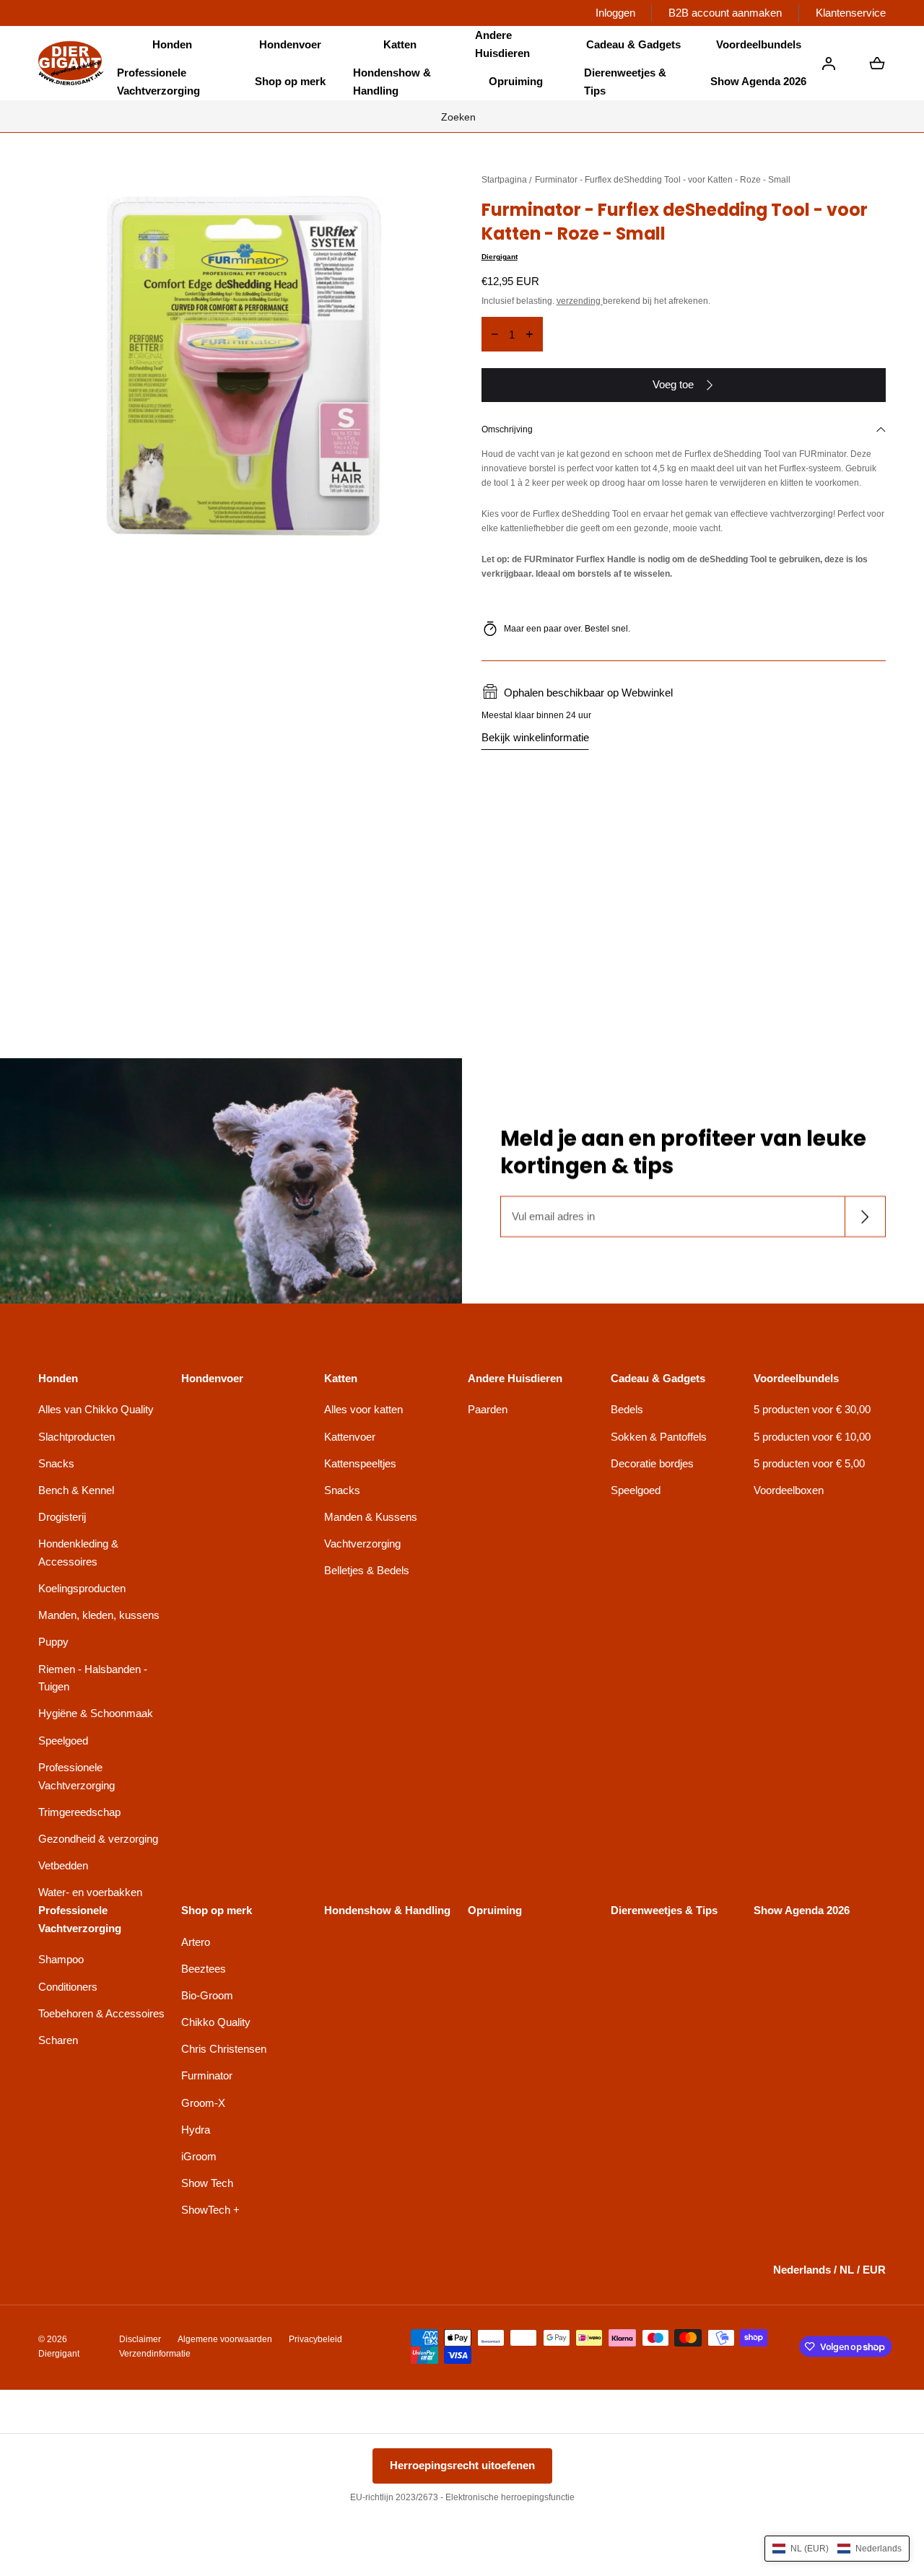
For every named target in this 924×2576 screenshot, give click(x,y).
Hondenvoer (290, 44)
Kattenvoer (350, 1437)
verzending (580, 301)
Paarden (488, 1409)
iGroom (199, 2156)
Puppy (53, 1642)
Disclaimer (140, 2339)
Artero (196, 1942)
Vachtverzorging (362, 1544)
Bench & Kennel (76, 1490)
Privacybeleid (315, 2339)
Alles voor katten (363, 1409)
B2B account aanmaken (725, 13)
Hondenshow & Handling (392, 82)
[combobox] (462, 116)
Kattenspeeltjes (360, 1463)
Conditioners (68, 1987)
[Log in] (829, 64)
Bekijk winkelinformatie (535, 737)
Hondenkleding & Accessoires (78, 1553)
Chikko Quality (216, 2022)
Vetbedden (63, 1865)
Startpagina (504, 180)
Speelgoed (63, 1741)
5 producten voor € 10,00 (812, 1437)
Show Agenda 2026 (758, 81)
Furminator (207, 2075)
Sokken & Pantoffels (659, 1437)
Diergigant (500, 257)
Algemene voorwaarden (225, 2339)
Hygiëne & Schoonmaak (96, 1713)
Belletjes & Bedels (367, 1570)
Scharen (58, 2040)
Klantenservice (851, 13)
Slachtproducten (77, 1437)
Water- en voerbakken (90, 1892)
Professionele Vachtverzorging (77, 1776)
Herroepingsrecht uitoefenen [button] (462, 2465)
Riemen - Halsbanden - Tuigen (93, 1678)
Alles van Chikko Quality (96, 1409)
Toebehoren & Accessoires (101, 2013)
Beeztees (204, 1969)
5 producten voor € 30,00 (812, 1409)
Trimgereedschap (79, 1812)
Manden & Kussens (371, 1517)
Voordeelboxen (789, 1490)
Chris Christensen (224, 2049)
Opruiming (516, 81)
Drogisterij (62, 1517)
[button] (172, 45)
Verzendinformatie (155, 2354)
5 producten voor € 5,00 (809, 1463)
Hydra (196, 2130)
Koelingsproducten (82, 1588)
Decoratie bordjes (652, 1463)
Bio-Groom (207, 1995)
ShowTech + (210, 2210)
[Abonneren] (865, 1217)
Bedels (627, 1409)
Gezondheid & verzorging (98, 1839)
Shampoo (61, 1959)
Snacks (56, 1463)
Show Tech (207, 2183)
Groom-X (203, 2103)
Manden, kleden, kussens (99, 1615)
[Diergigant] (71, 63)
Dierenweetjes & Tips (625, 82)
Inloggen (615, 13)
